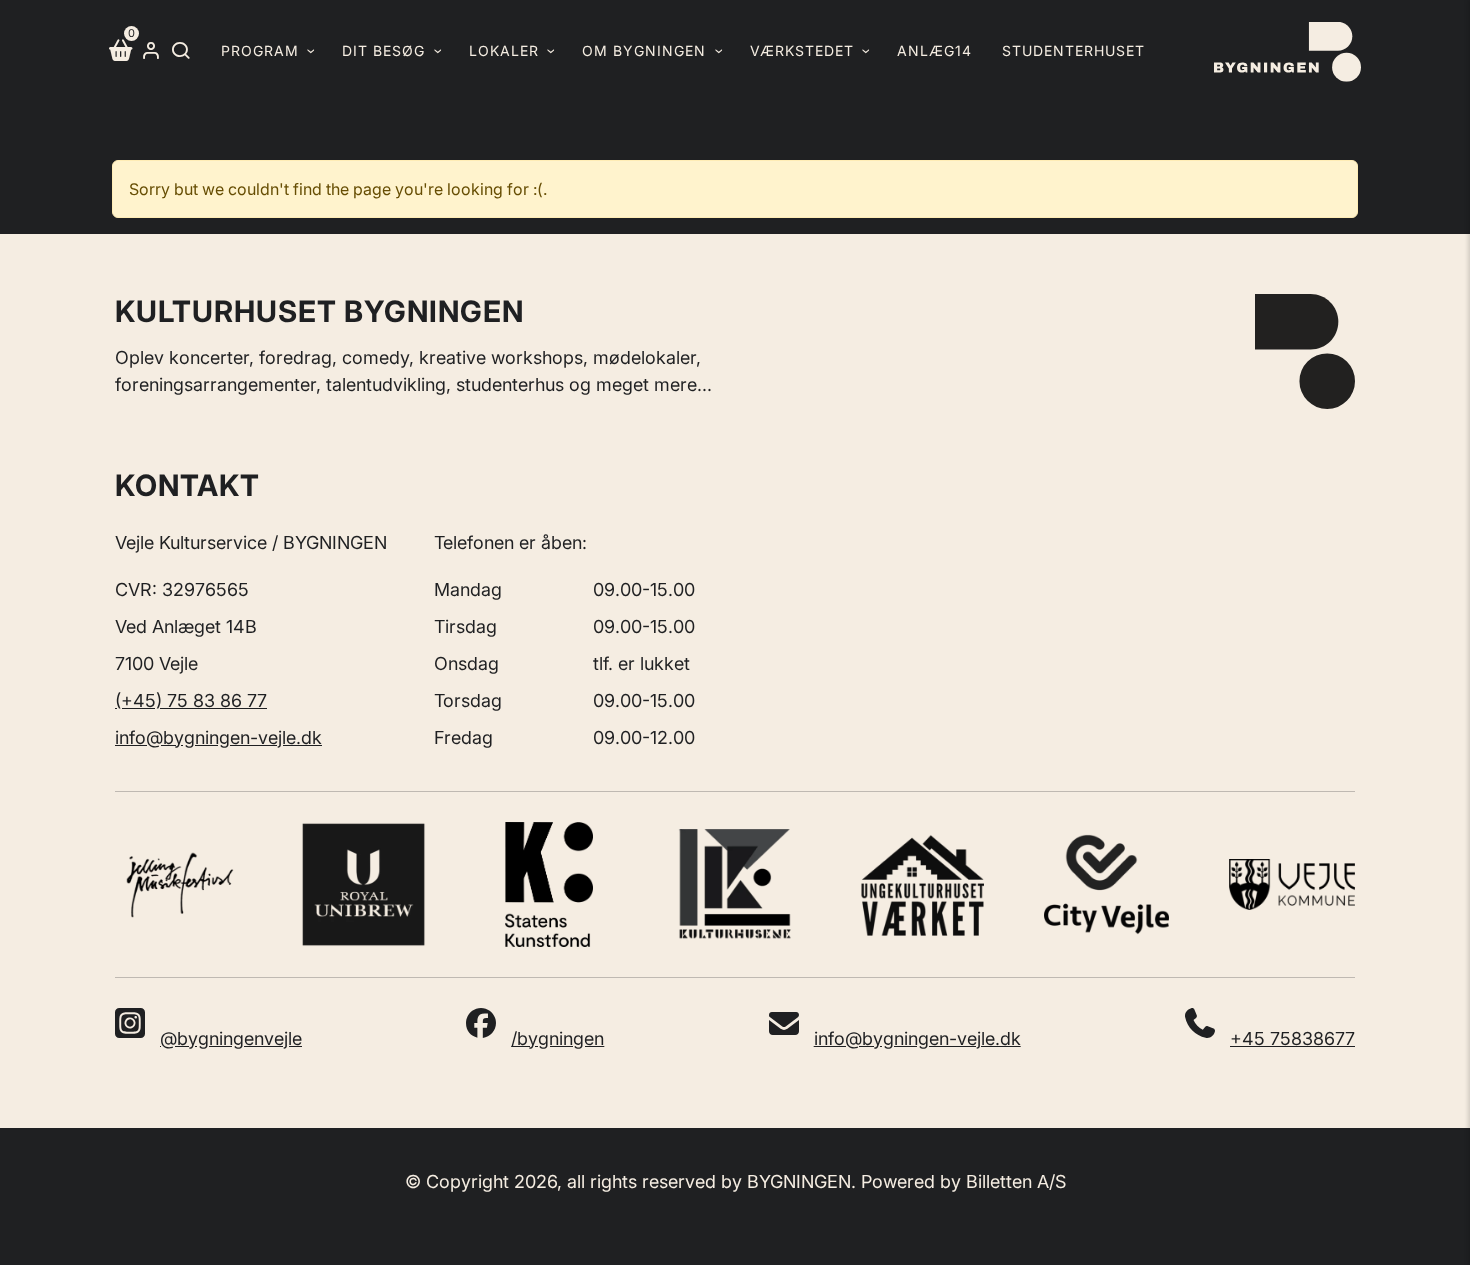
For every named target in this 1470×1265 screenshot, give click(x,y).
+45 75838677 (1292, 1038)
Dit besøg (383, 50)
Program (260, 50)
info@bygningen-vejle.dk (218, 737)
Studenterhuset (1073, 50)
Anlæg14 (934, 50)
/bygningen (557, 1038)
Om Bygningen (644, 50)
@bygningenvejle (231, 1038)
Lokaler (504, 50)
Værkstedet (802, 50)
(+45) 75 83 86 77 (191, 700)
